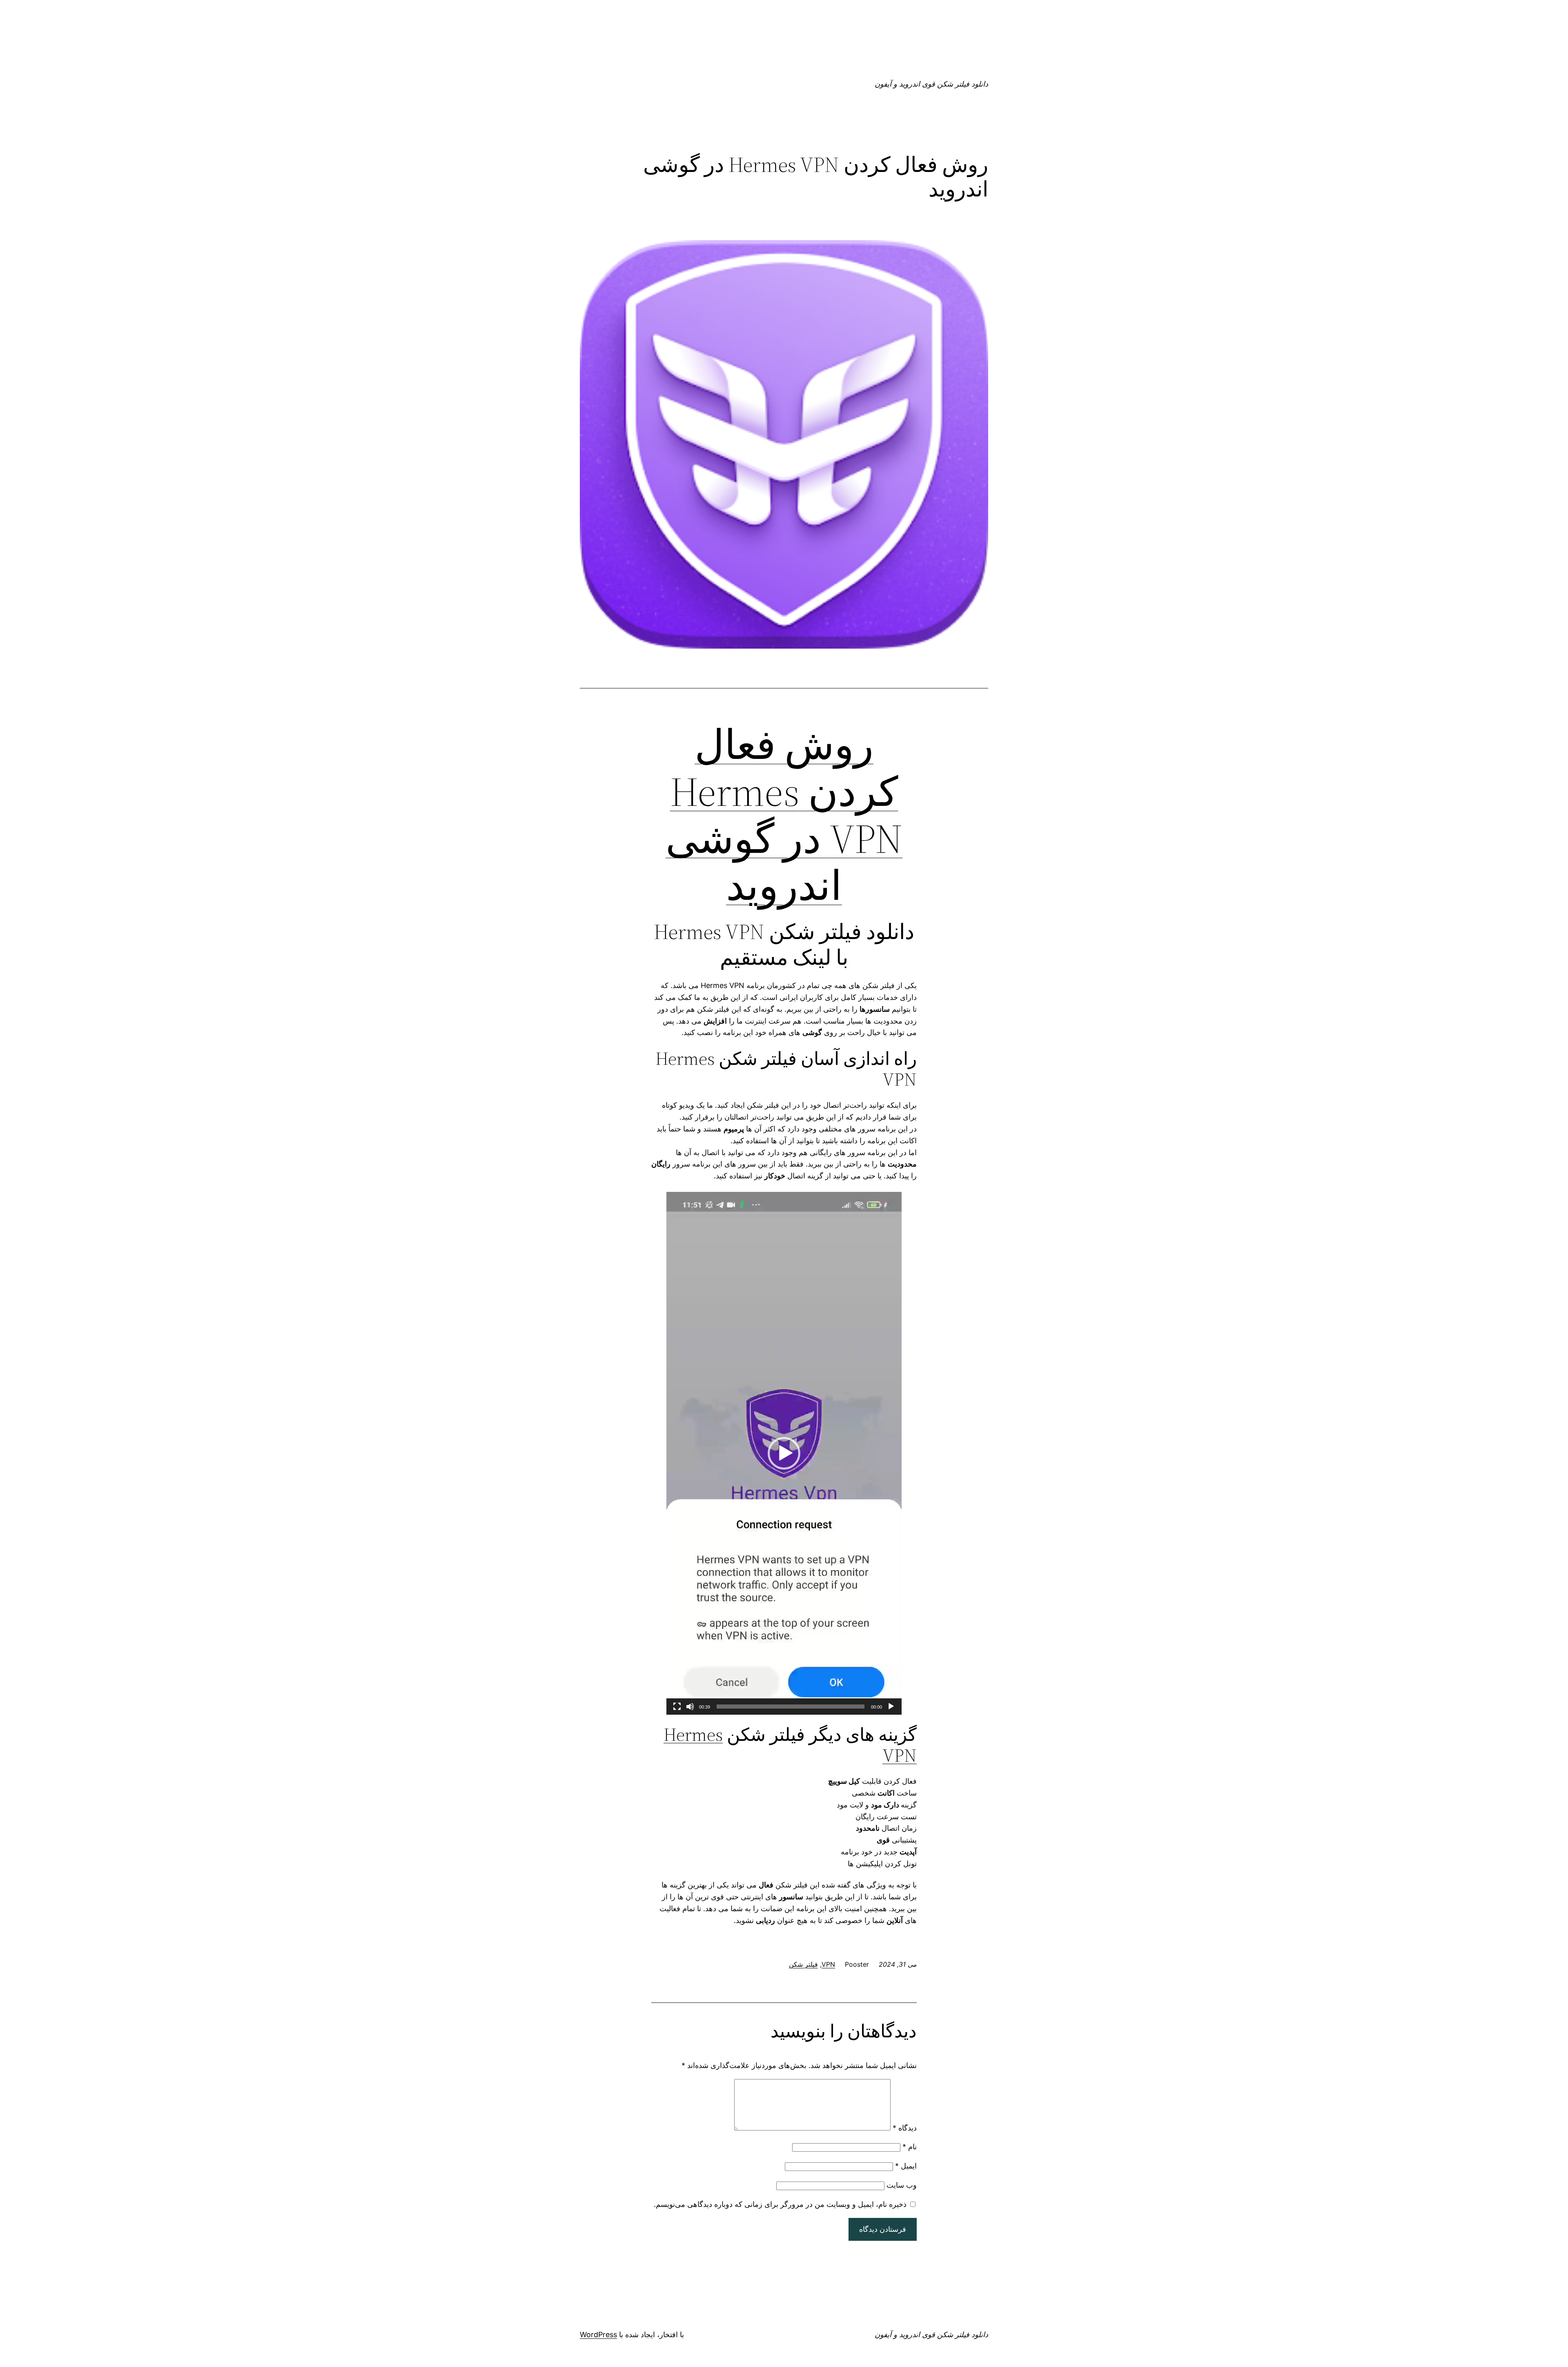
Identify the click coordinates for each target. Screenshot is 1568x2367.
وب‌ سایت (902, 2185)
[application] (784, 1453)
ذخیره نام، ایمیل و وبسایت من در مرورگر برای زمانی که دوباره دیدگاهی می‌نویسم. (780, 2204)
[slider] (791, 1707)
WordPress (598, 2335)
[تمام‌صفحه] (677, 1707)
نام (910, 2147)
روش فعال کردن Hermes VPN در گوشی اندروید (784, 815)
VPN (828, 1964)
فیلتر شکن (803, 1964)
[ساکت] (690, 1707)
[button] (784, 1453)
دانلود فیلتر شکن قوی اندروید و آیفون (931, 84)
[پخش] (891, 1707)
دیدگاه (905, 2128)
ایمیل (906, 2166)
